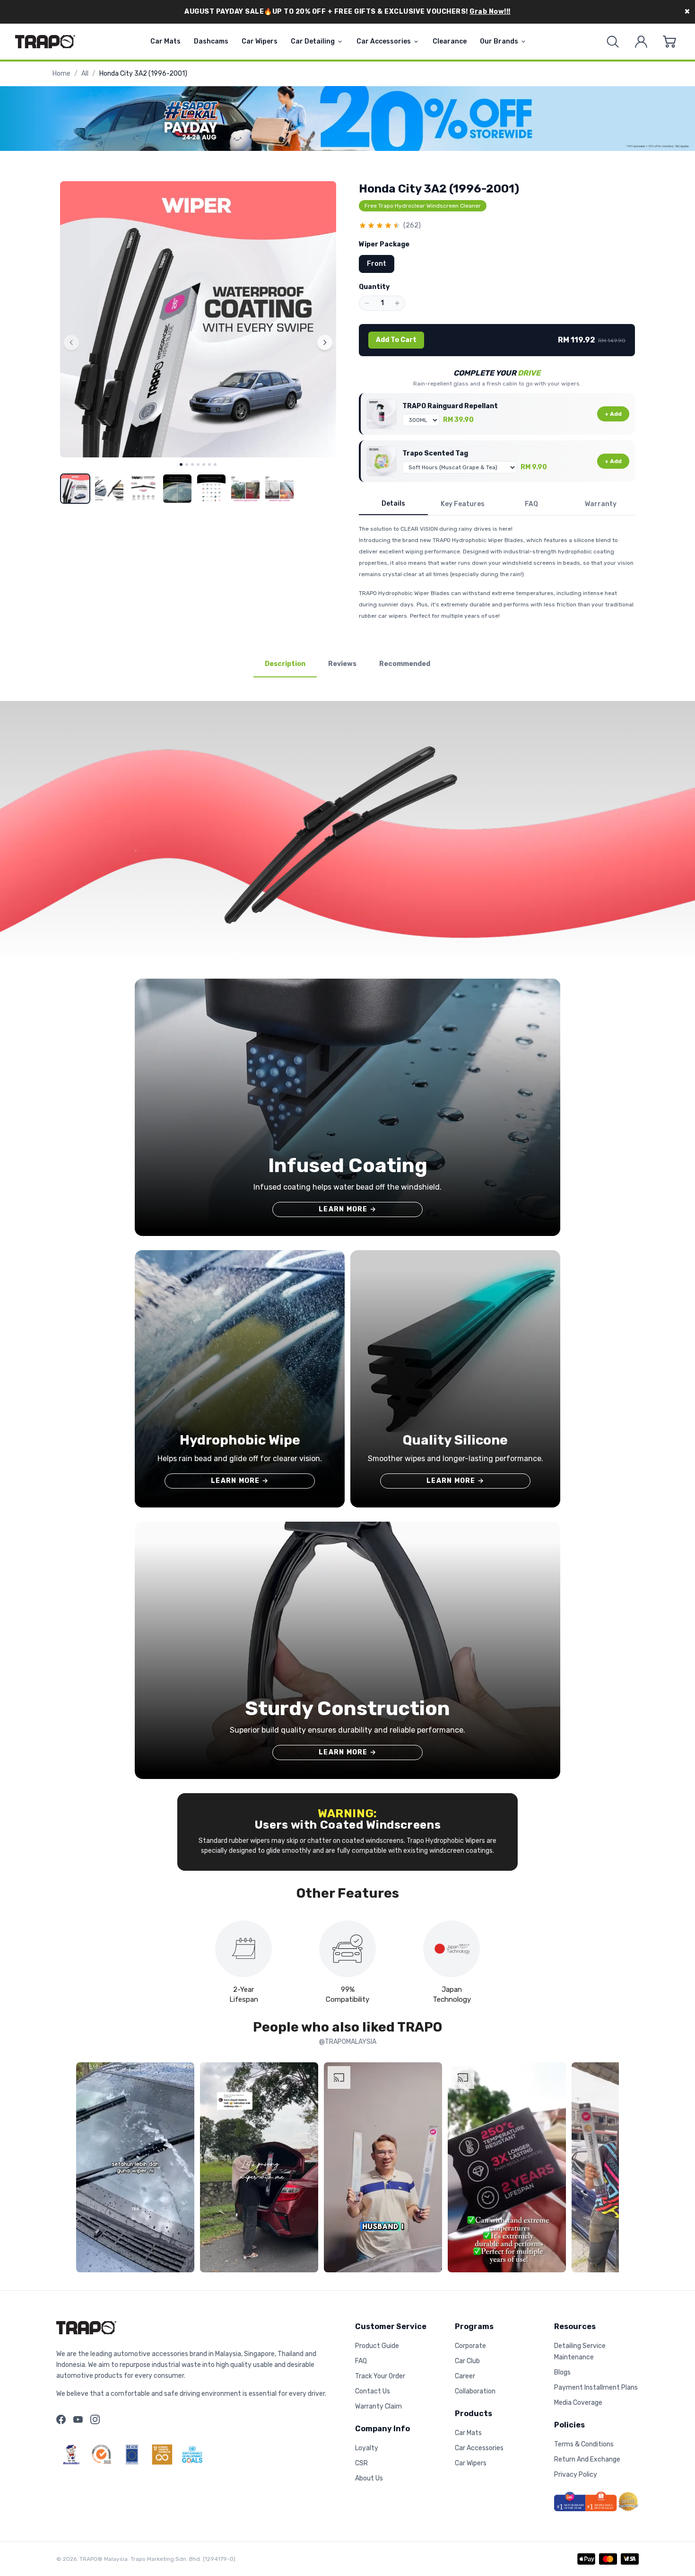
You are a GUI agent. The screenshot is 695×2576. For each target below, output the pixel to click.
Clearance (450, 41)
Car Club (467, 2361)
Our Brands (499, 41)
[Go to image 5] (204, 464)
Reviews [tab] (342, 664)
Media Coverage (578, 2403)
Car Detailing (313, 41)
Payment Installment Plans (596, 2388)
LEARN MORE (347, 1209)
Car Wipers (260, 41)
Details (393, 504)
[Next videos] (609, 2169)
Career (465, 2376)
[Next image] (325, 342)
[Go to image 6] (209, 464)
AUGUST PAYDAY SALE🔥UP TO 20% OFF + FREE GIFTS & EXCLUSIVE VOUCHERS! (347, 12)
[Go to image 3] (192, 464)
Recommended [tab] (405, 664)
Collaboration (475, 2391)
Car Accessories (384, 41)
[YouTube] (78, 2419)
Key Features (463, 504)
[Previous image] (71, 342)
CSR (361, 2463)
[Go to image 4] (198, 464)
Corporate (470, 2346)
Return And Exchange (587, 2459)
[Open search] (613, 42)
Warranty (601, 504)
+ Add (613, 414)
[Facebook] (61, 2419)
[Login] (641, 42)
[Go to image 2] (187, 464)
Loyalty (367, 2448)
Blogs (562, 2372)
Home (61, 74)
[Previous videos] (86, 2169)
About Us (369, 2478)
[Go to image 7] (215, 464)
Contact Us (373, 2391)
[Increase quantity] (397, 303)
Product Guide (377, 2346)
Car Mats (165, 41)
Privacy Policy (576, 2475)
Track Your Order (380, 2376)
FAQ (531, 504)
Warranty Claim (378, 2406)
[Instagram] (95, 2419)
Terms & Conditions (584, 2444)
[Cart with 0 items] (669, 42)
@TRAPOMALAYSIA (348, 2042)
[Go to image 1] (181, 464)
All (85, 74)
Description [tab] (285, 664)
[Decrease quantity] (367, 303)
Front (377, 264)
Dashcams (211, 41)
